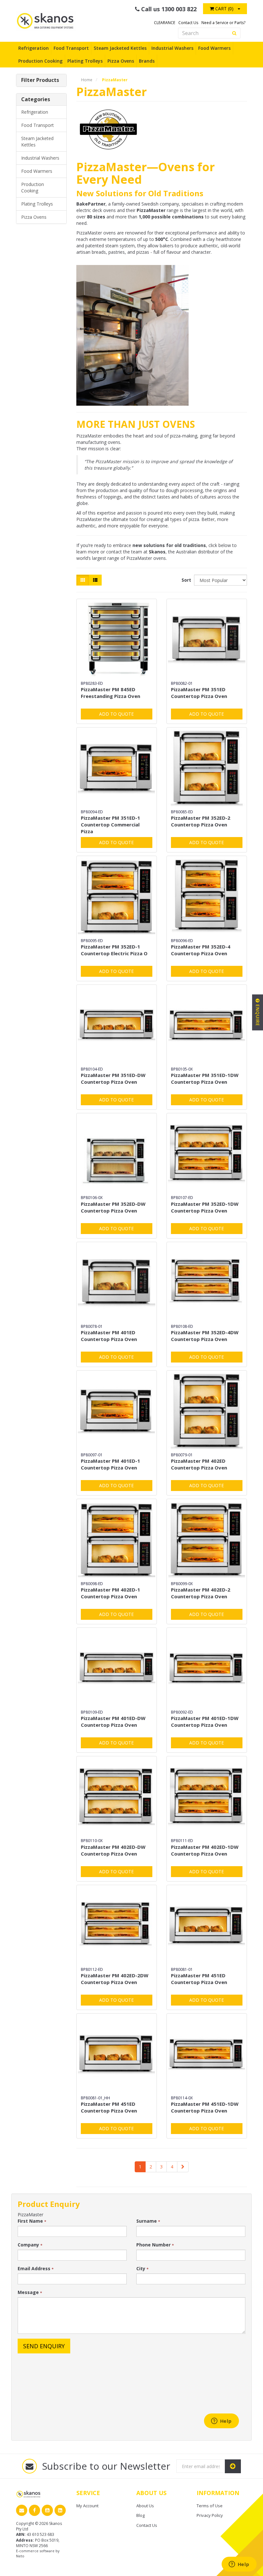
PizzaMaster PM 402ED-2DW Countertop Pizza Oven (115, 1979)
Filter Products (40, 80)
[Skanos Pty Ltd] (46, 20)
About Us (145, 2506)
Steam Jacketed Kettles (120, 48)
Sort (185, 580)
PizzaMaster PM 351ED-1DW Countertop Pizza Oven (205, 1078)
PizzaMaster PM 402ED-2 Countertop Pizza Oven (201, 1593)
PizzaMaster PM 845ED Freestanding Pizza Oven (110, 693)
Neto (20, 2556)
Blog (140, 2515)
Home (87, 80)
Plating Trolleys (85, 61)
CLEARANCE (165, 23)
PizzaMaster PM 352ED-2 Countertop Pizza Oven (201, 821)
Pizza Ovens (121, 61)
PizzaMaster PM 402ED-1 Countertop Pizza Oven (110, 1593)
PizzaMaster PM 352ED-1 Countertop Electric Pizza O (114, 950)
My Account (87, 2506)
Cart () (224, 9)
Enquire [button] (258, 1015)
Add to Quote (116, 714)
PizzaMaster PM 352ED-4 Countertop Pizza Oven (201, 950)
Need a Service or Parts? (223, 23)
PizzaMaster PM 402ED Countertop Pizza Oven (199, 1464)
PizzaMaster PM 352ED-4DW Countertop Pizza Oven (205, 1336)
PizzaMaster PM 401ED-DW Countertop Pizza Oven (113, 1721)
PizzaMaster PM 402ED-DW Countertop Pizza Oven (113, 1850)
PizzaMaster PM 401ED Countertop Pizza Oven (109, 1336)
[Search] (234, 33)
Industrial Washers (172, 48)
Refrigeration (34, 48)
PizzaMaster (115, 80)
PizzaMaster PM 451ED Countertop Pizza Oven (199, 1979)
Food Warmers (214, 48)
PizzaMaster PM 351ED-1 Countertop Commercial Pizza (110, 825)
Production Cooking (40, 61)
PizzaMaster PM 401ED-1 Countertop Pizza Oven (110, 1464)
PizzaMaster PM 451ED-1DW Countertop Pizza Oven (205, 2107)
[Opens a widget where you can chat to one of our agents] (239, 2565)
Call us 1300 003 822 (168, 9)
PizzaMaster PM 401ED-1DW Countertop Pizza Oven (205, 1721)
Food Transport (71, 48)
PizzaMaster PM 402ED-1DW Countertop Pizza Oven (205, 1850)
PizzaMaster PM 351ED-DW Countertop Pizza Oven (113, 1078)
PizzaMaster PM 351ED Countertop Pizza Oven (199, 693)
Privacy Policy (210, 2515)
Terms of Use (210, 2506)
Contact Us (188, 23)
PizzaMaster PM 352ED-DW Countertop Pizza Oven (113, 1207)
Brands (147, 61)
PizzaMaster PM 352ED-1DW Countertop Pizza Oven (205, 1207)
